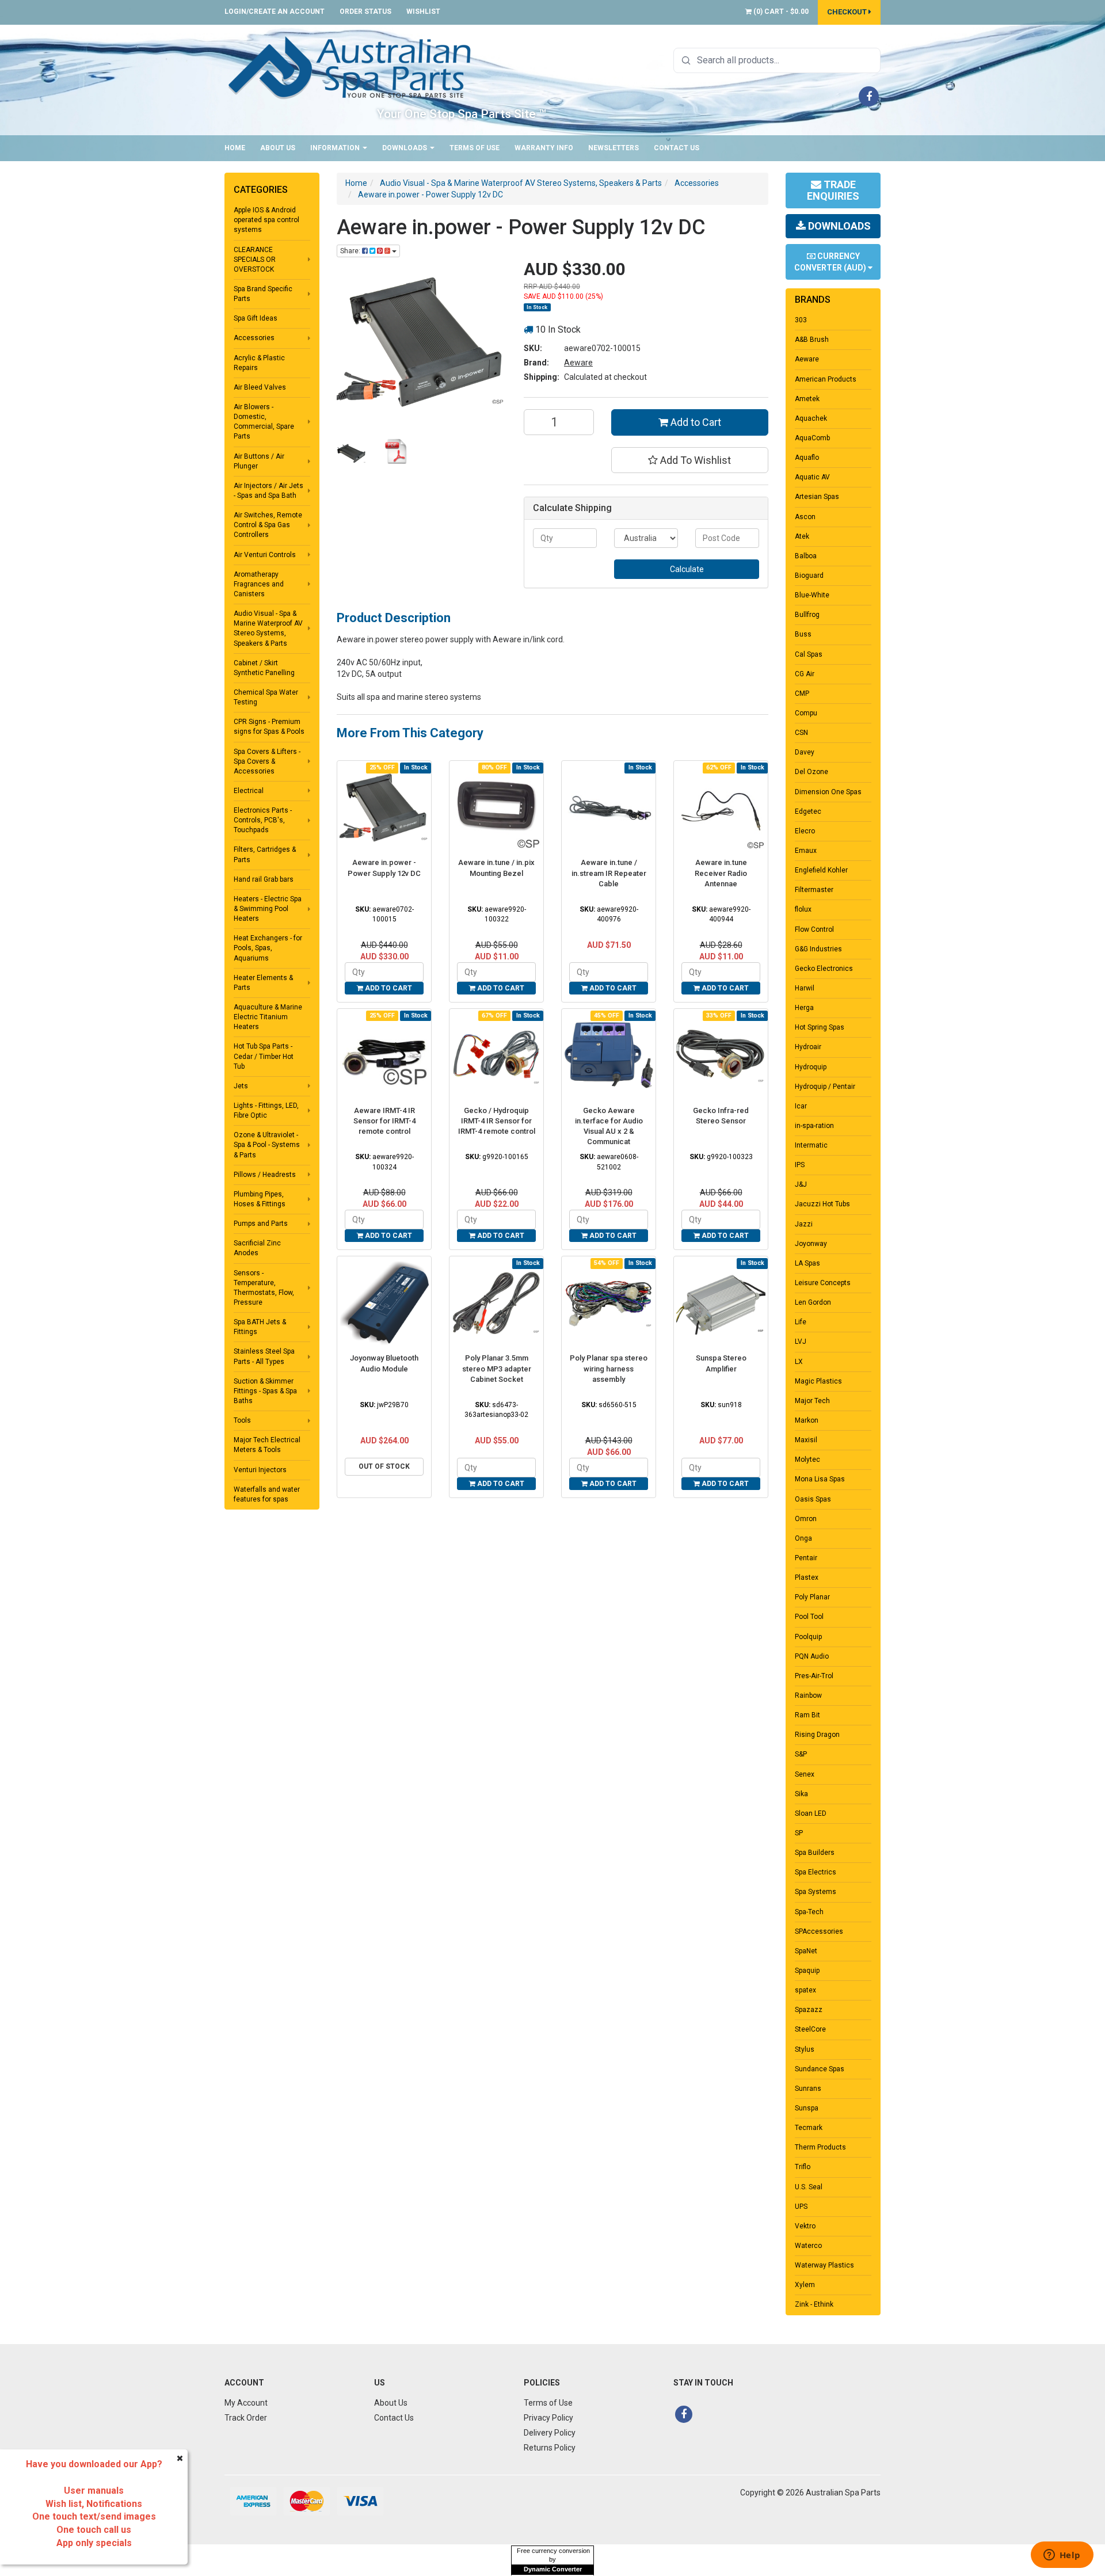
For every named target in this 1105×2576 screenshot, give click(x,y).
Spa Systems (816, 1892)
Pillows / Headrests (265, 1175)
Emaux (806, 851)
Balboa (806, 556)
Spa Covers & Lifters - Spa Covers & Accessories (267, 761)
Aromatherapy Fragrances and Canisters (259, 584)
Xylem (805, 2285)
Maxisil (806, 1440)
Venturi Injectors (260, 1470)
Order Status (365, 12)
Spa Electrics (816, 1872)
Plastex (807, 1577)
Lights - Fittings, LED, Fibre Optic (266, 1110)
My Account (246, 2403)
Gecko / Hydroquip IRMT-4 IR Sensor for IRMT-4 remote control (497, 1121)
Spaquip (807, 1971)
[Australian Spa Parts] (350, 67)
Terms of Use (475, 148)
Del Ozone (811, 772)
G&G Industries (818, 949)
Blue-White (812, 595)
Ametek (807, 399)
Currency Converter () (831, 262)
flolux (803, 909)
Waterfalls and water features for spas (267, 1494)
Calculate (687, 569)
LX (799, 1362)
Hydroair (808, 1047)
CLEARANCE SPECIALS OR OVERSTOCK (255, 260)
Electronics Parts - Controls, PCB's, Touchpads (263, 820)
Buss (803, 634)
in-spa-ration (814, 1126)
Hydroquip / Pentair (825, 1087)
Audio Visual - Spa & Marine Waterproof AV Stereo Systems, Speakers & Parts (268, 628)
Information (336, 148)
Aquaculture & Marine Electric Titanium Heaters (268, 1017)
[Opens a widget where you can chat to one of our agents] (1062, 2556)
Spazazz (809, 2010)
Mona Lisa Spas (820, 1479)
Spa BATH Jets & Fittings (260, 1327)
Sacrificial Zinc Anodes (257, 1248)
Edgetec (808, 811)
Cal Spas (809, 654)
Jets (241, 1086)
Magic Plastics (818, 1381)
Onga (803, 1538)
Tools (242, 1420)
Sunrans (808, 2089)
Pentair (806, 1558)
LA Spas (807, 1263)
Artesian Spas (817, 497)
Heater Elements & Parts (263, 983)
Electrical (249, 791)
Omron (806, 1519)
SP (799, 1833)
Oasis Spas (813, 1499)
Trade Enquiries (833, 190)
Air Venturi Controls (265, 555)
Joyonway (811, 1244)
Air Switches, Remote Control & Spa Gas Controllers (268, 525)
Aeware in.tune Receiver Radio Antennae (721, 873)
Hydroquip (811, 1067)
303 (801, 320)
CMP (802, 693)
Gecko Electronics (824, 969)
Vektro (805, 2226)
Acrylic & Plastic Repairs (259, 363)
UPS (801, 2207)
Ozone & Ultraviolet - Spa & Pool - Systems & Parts (267, 1145)
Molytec (807, 1460)
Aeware (578, 363)
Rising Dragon (817, 1735)
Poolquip (808, 1637)
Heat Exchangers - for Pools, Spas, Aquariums (268, 948)
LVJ (801, 1342)
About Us (278, 148)
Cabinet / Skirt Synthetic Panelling (264, 668)
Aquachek (811, 418)
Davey (805, 752)
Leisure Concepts (823, 1283)
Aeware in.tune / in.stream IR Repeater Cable (609, 873)
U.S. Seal (809, 2187)
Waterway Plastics (824, 2265)
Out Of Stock (384, 1466)
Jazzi (804, 1224)
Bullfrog (807, 615)
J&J (801, 1184)
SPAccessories (819, 1931)
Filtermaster (814, 890)
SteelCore (810, 2029)
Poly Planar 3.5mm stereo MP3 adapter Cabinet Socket (497, 1368)
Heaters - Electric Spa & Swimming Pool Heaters (268, 909)
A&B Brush (812, 340)
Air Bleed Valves (260, 387)
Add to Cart (695, 422)
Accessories (254, 338)
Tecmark (809, 2128)
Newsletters (614, 148)
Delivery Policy (550, 2433)
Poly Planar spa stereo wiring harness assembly (609, 1368)
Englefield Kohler (821, 870)
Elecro (805, 831)
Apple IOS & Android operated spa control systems (266, 220)
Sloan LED (811, 1813)
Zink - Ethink (814, 2304)
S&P (801, 1754)
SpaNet (806, 1951)
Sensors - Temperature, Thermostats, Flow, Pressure (264, 1288)
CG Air (805, 674)
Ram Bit (807, 1715)
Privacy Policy (548, 2418)
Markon (807, 1420)
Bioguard (809, 576)
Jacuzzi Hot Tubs (822, 1204)
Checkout (848, 12)
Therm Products (820, 2147)
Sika (801, 1794)
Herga (804, 1008)
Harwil (805, 988)
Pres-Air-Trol (814, 1676)
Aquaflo (807, 458)
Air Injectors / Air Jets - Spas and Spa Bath (268, 491)
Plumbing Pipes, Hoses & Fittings (260, 1199)
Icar (801, 1106)
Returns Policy (550, 2448)
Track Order (246, 2418)
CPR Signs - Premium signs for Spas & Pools (269, 727)
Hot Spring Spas (820, 1027)
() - (780, 12)
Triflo (803, 2167)
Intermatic (811, 1145)
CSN (801, 733)
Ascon (805, 517)
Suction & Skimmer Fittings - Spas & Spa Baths (265, 1391)
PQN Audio (812, 1656)
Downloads (405, 148)
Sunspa (807, 2108)
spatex (805, 1990)
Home (235, 148)
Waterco (808, 2246)
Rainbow (808, 1695)
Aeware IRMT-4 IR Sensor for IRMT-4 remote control (384, 1121)
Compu (806, 713)
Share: (351, 251)
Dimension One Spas (828, 792)
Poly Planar (812, 1597)
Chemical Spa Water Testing (266, 697)
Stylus (805, 2049)
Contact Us (677, 148)
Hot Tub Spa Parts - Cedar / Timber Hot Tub (264, 1056)
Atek (802, 536)
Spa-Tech (809, 1912)
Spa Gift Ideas (256, 318)
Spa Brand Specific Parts (263, 294)
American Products (826, 379)
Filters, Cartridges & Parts (265, 854)
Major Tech (812, 1401)
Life (801, 1322)
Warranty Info (544, 148)
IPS (800, 1165)
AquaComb (812, 438)
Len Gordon (813, 1302)
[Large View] (351, 453)
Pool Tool (809, 1617)
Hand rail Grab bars (264, 879)
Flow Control (814, 929)
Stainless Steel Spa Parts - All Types (264, 1356)
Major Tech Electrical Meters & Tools (267, 1445)
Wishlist (423, 12)
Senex (805, 1774)
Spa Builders (815, 1853)
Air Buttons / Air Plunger (259, 461)
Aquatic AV (812, 477)
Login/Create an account (275, 12)
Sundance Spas (820, 2069)
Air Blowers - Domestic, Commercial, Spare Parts (264, 422)
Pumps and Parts (261, 1224)
